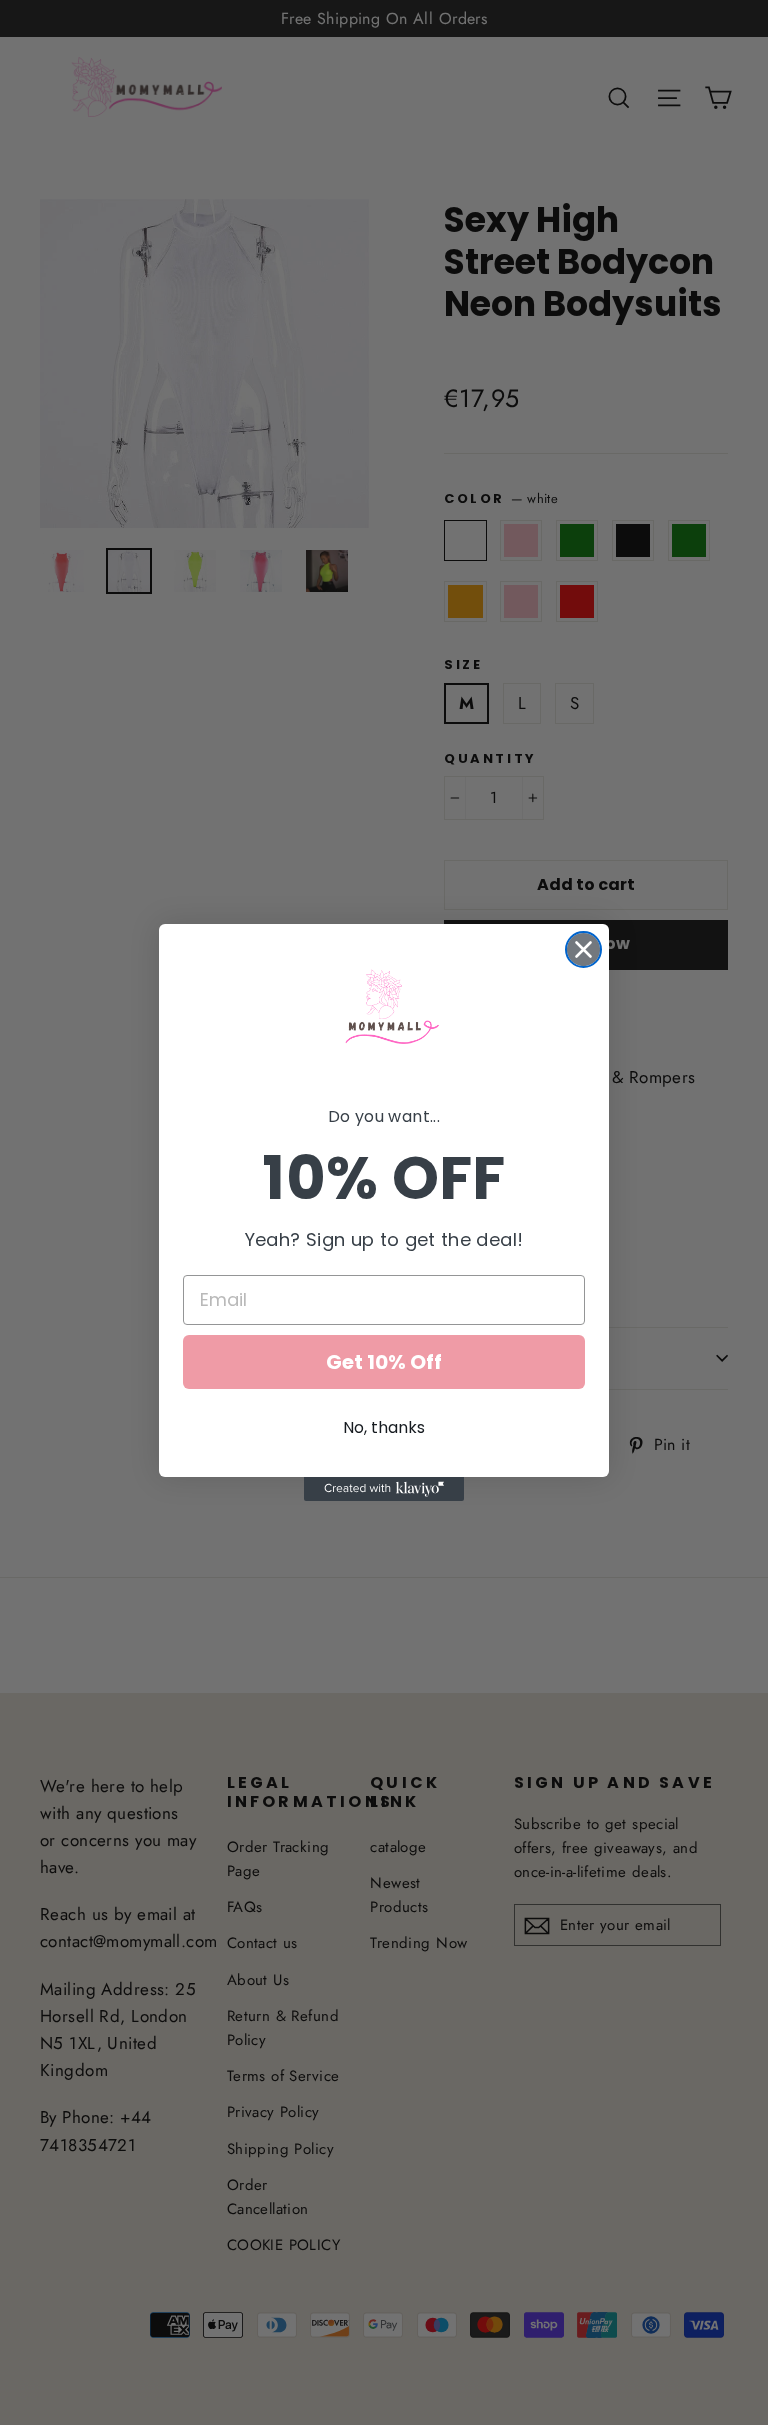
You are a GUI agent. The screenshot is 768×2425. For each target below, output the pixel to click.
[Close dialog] (583, 949)
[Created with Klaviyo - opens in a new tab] (384, 1489)
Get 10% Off (384, 1362)
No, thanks (384, 1427)
